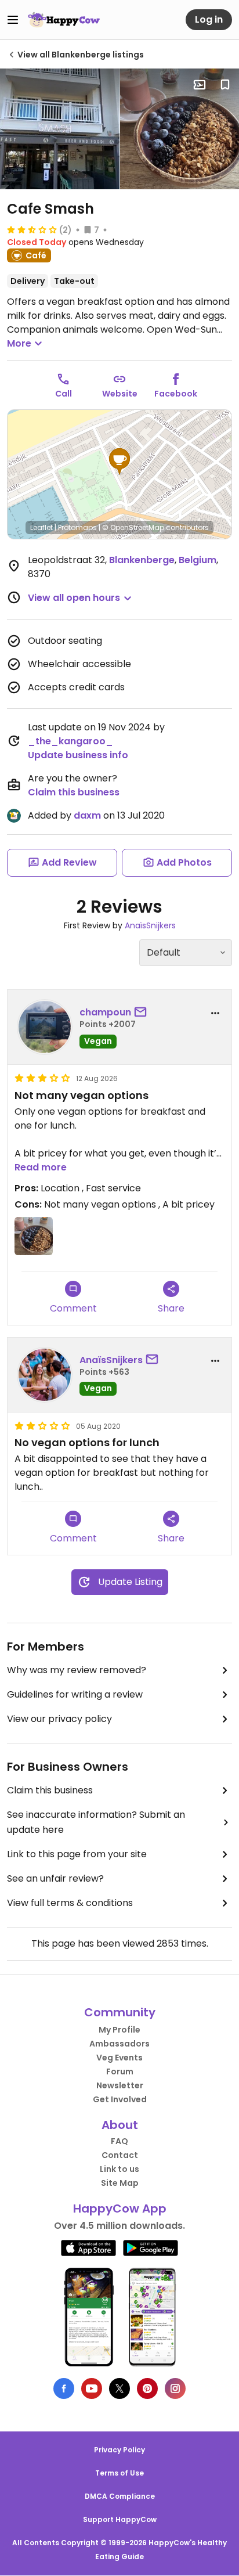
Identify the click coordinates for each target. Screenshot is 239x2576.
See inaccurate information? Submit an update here (96, 1822)
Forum (120, 2071)
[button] (119, 462)
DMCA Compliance (120, 2496)
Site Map (120, 2183)
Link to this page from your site (77, 1854)
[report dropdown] (215, 1013)
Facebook (176, 394)
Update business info (78, 755)
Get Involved (120, 2099)
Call (64, 394)
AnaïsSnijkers (150, 925)
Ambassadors (119, 2044)
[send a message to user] (143, 1013)
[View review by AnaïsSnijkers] (45, 1375)
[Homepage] (64, 20)
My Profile (119, 2030)
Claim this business (74, 792)
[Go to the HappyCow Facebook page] (64, 2388)
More (19, 343)
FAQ (119, 2141)
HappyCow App (120, 2208)
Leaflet (41, 527)
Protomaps (77, 527)
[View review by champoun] (45, 1027)
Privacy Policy (119, 2450)
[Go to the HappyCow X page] (119, 2388)
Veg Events (119, 2058)
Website (120, 394)
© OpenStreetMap (133, 527)
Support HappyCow (120, 2519)
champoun (105, 1012)
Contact (120, 2155)
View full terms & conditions (70, 1903)
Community (120, 2012)
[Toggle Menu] (13, 20)
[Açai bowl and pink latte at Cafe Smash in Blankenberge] (34, 1236)
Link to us (119, 2169)
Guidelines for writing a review (75, 1694)
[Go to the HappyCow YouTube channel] (92, 2388)
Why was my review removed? (77, 1670)
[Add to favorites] (225, 85)
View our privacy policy (59, 1719)
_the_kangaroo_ (70, 741)
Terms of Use (119, 2473)
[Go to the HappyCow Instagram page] (175, 2388)
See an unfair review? (55, 1878)
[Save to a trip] (200, 85)
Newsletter (120, 2085)
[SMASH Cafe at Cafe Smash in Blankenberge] (60, 129)
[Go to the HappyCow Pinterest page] (147, 2388)
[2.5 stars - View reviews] (32, 229)
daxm (87, 815)
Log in (209, 19)
